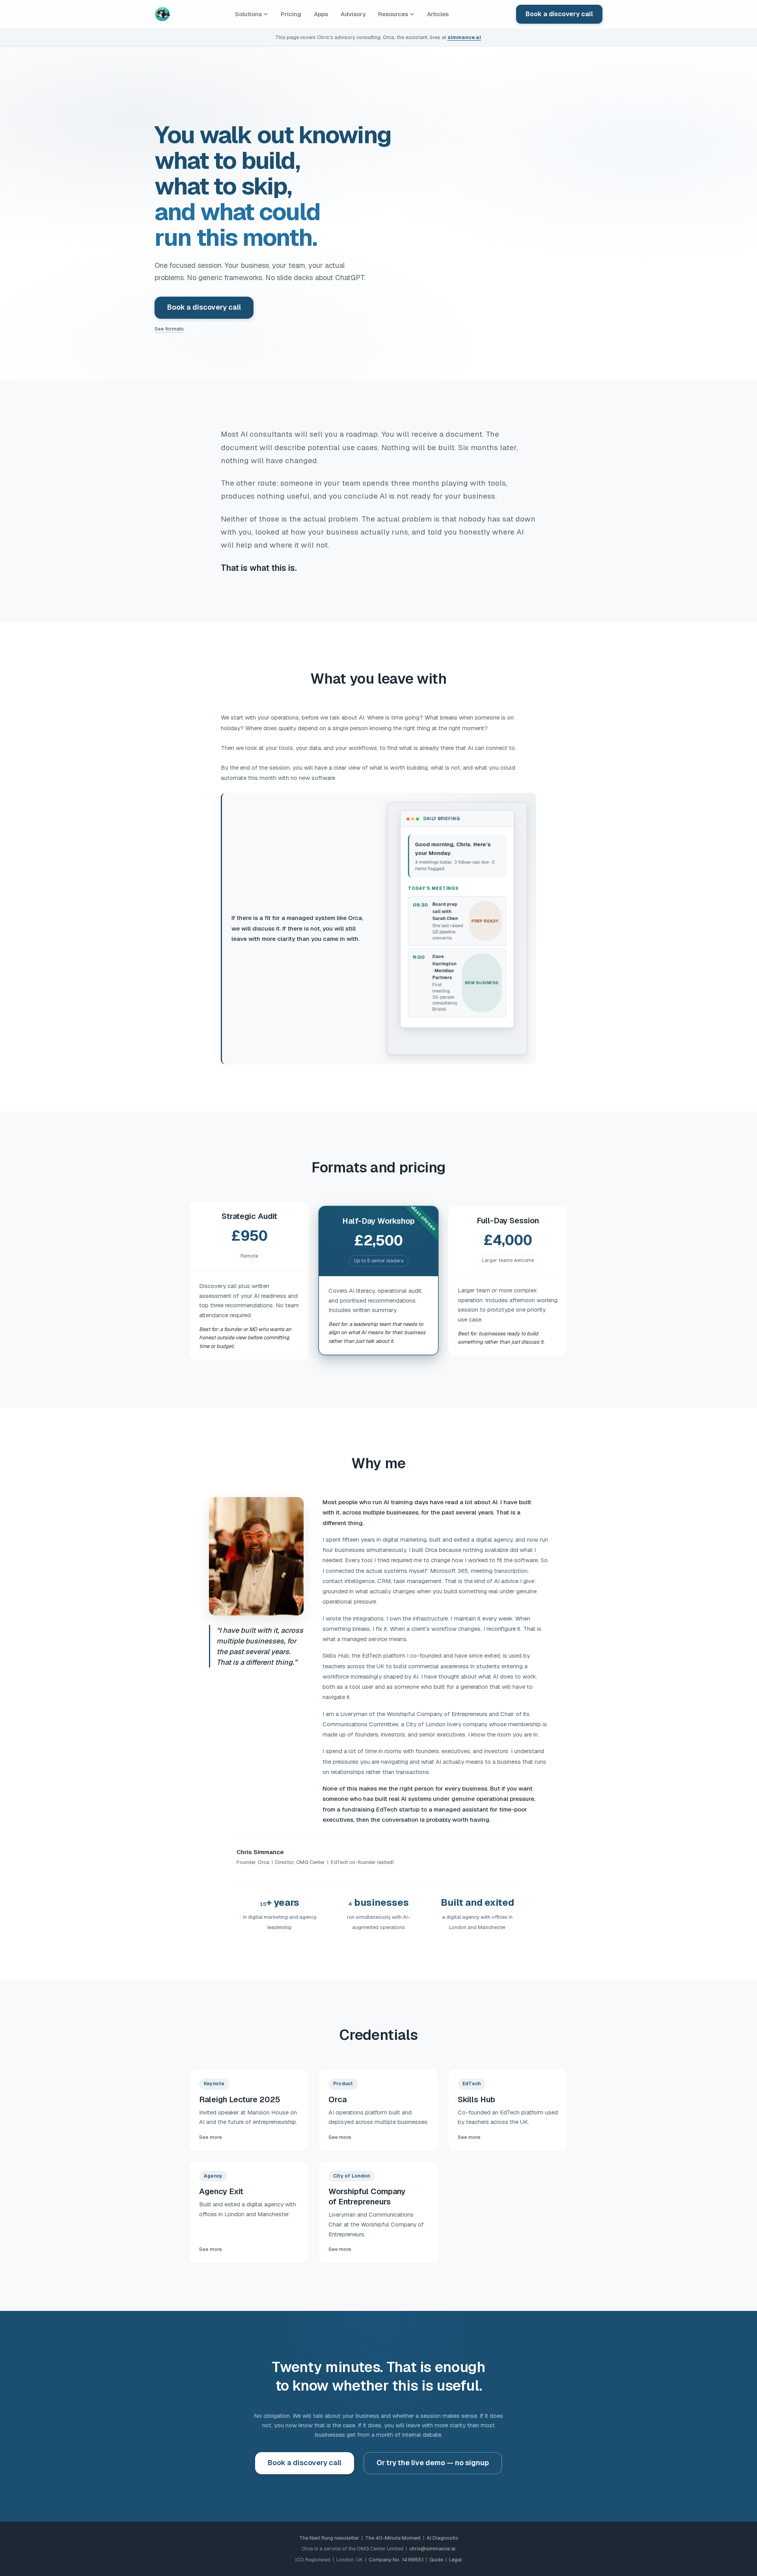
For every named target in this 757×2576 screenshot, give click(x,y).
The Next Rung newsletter (329, 2538)
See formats (169, 329)
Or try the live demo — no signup (433, 2463)
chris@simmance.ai (432, 2549)
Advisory (353, 14)
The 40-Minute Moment (393, 2538)
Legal (455, 2560)
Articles (438, 14)
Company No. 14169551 (396, 2560)
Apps (321, 14)
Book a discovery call (559, 14)
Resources (393, 14)
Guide (436, 2560)
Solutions (248, 14)
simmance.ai (464, 37)
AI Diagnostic (442, 2538)
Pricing (291, 14)
